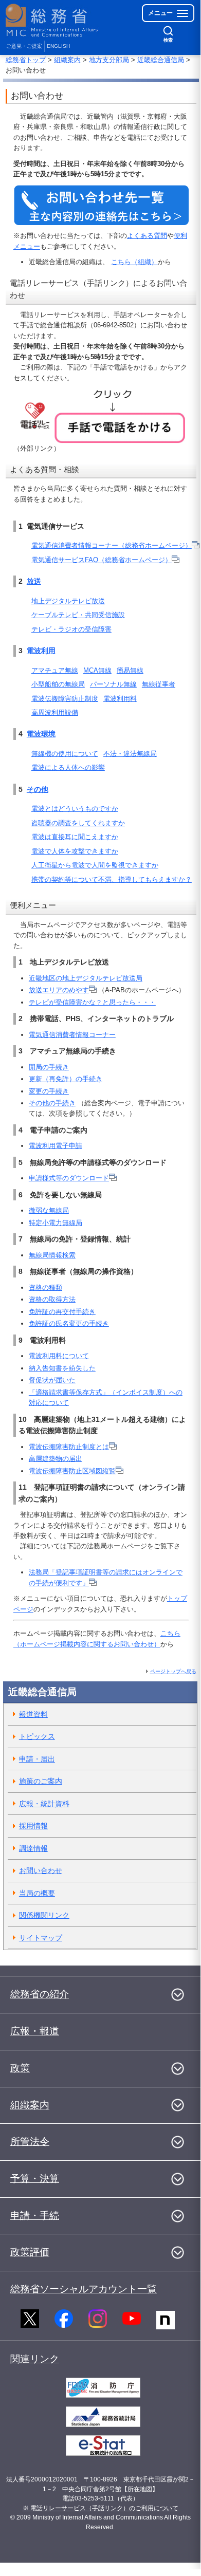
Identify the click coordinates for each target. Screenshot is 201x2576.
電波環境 (41, 734)
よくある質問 (147, 236)
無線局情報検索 (52, 1255)
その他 (38, 789)
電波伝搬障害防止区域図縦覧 (72, 1471)
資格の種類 (45, 1287)
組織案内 (67, 60)
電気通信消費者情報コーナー (72, 1035)
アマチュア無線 (55, 670)
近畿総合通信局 (161, 60)
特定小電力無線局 (56, 1223)
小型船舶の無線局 (58, 684)
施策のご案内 (41, 1781)
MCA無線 (97, 670)
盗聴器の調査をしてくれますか (78, 823)
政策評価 (30, 2252)
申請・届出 (37, 1759)
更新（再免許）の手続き (66, 1079)
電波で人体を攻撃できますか (75, 851)
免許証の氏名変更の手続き (69, 1323)
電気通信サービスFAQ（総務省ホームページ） (102, 560)
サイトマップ (41, 1938)
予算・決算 (35, 2179)
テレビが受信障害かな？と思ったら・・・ (92, 1002)
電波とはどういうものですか (75, 809)
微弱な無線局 (49, 1210)
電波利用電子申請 (56, 1146)
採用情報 (33, 1826)
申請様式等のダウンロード (69, 1178)
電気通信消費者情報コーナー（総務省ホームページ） (112, 545)
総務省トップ (26, 60)
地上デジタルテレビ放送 (68, 601)
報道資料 (33, 1714)
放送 (34, 581)
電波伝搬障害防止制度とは (69, 1447)
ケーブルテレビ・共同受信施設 (78, 615)
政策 (20, 2068)
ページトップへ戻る (173, 1671)
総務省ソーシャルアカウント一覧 (84, 2289)
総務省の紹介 (40, 1994)
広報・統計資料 (44, 1804)
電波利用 (41, 651)
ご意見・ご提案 (24, 46)
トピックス (37, 1736)
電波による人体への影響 (68, 767)
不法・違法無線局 (130, 754)
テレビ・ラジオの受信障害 (71, 629)
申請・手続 (35, 2216)
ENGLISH (58, 46)
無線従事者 (159, 684)
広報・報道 (35, 2031)
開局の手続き (49, 1067)
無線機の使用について (65, 754)
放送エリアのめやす (59, 990)
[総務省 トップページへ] (52, 20)
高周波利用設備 (55, 712)
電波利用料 (120, 699)
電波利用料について (59, 1356)
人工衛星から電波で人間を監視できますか (95, 865)
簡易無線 (130, 670)
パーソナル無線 (113, 684)
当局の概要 (37, 1893)
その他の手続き (52, 1103)
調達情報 (33, 1848)
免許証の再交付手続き (62, 1312)
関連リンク (35, 2359)
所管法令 (30, 2142)
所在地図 (140, 2489)
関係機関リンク (44, 1915)
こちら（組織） (134, 262)
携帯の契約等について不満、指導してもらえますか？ (112, 879)
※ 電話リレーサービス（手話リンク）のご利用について (100, 2508)
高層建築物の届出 (56, 1459)
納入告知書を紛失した (62, 1368)
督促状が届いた (52, 1380)
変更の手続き (49, 1091)
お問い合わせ (41, 1870)
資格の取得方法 (52, 1299)
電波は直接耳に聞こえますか (75, 837)
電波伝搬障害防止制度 (65, 699)
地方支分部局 (109, 60)
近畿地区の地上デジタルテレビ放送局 (86, 978)
